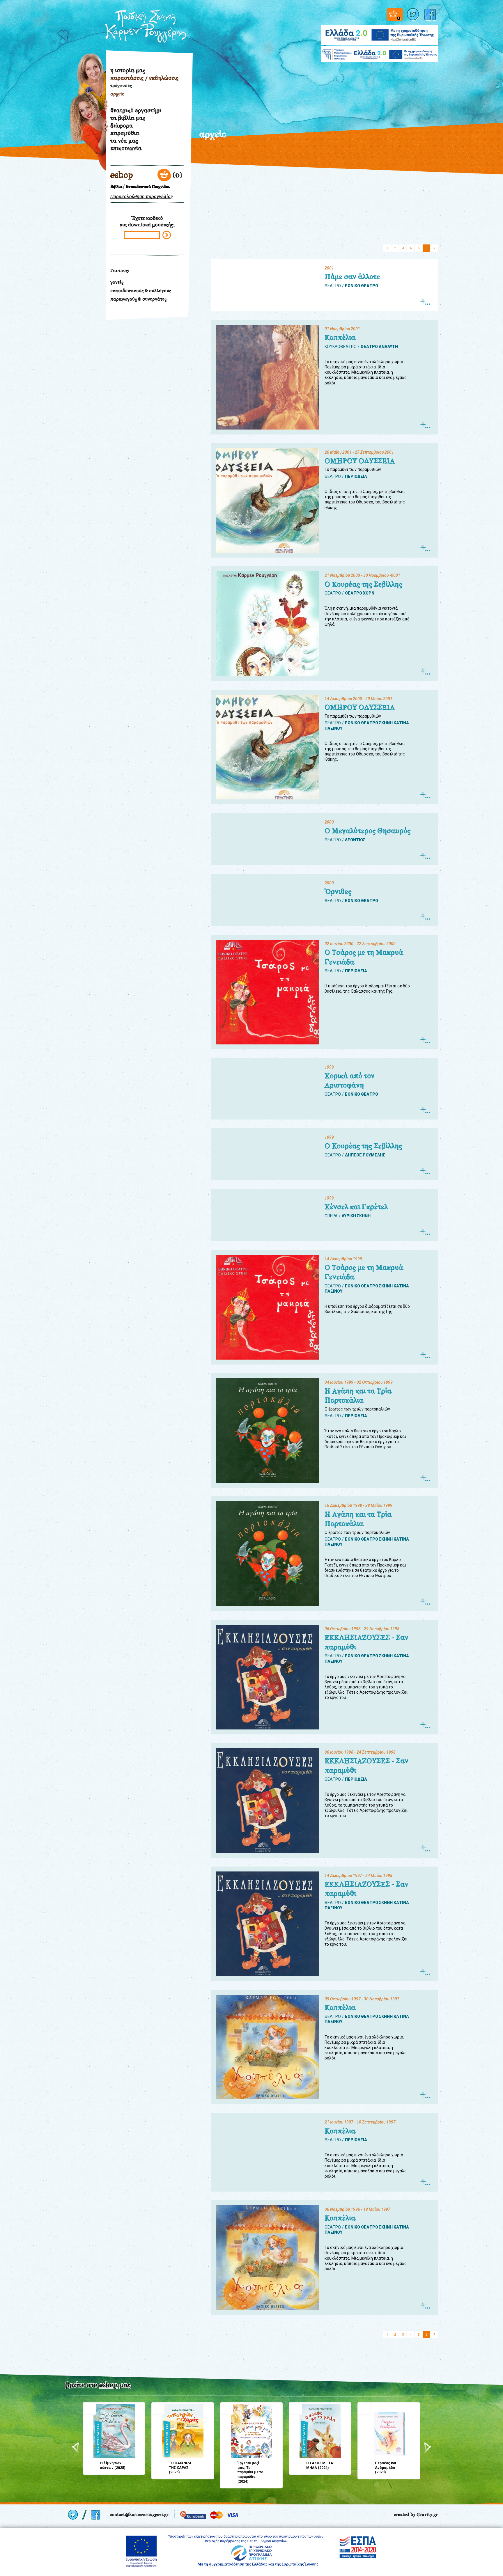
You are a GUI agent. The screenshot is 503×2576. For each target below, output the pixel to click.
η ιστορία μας (128, 70)
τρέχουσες (121, 85)
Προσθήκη (89, 2409)
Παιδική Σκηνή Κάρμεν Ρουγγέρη (146, 26)
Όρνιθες (338, 892)
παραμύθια (125, 133)
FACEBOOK (431, 14)
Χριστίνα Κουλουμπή (86, 136)
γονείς (117, 282)
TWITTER (414, 14)
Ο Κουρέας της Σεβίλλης (363, 584)
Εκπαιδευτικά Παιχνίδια (148, 187)
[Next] (427, 2448)
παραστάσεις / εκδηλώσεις (144, 78)
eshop (122, 175)
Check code (167, 235)
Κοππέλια (340, 338)
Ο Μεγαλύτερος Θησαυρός (367, 831)
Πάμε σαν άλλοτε (352, 277)
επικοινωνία (126, 148)
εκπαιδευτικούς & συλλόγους (141, 291)
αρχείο (117, 94)
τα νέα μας (124, 141)
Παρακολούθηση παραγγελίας (142, 197)
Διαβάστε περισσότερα (425, 302)
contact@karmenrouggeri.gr (139, 2514)
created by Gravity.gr (416, 2514)
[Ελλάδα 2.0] (380, 31)
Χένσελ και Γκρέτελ (356, 1207)
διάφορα (122, 125)
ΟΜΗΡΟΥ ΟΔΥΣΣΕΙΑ (360, 461)
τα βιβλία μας (128, 118)
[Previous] (76, 2448)
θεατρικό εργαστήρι (136, 110)
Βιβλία (116, 187)
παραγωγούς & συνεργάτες (138, 299)
